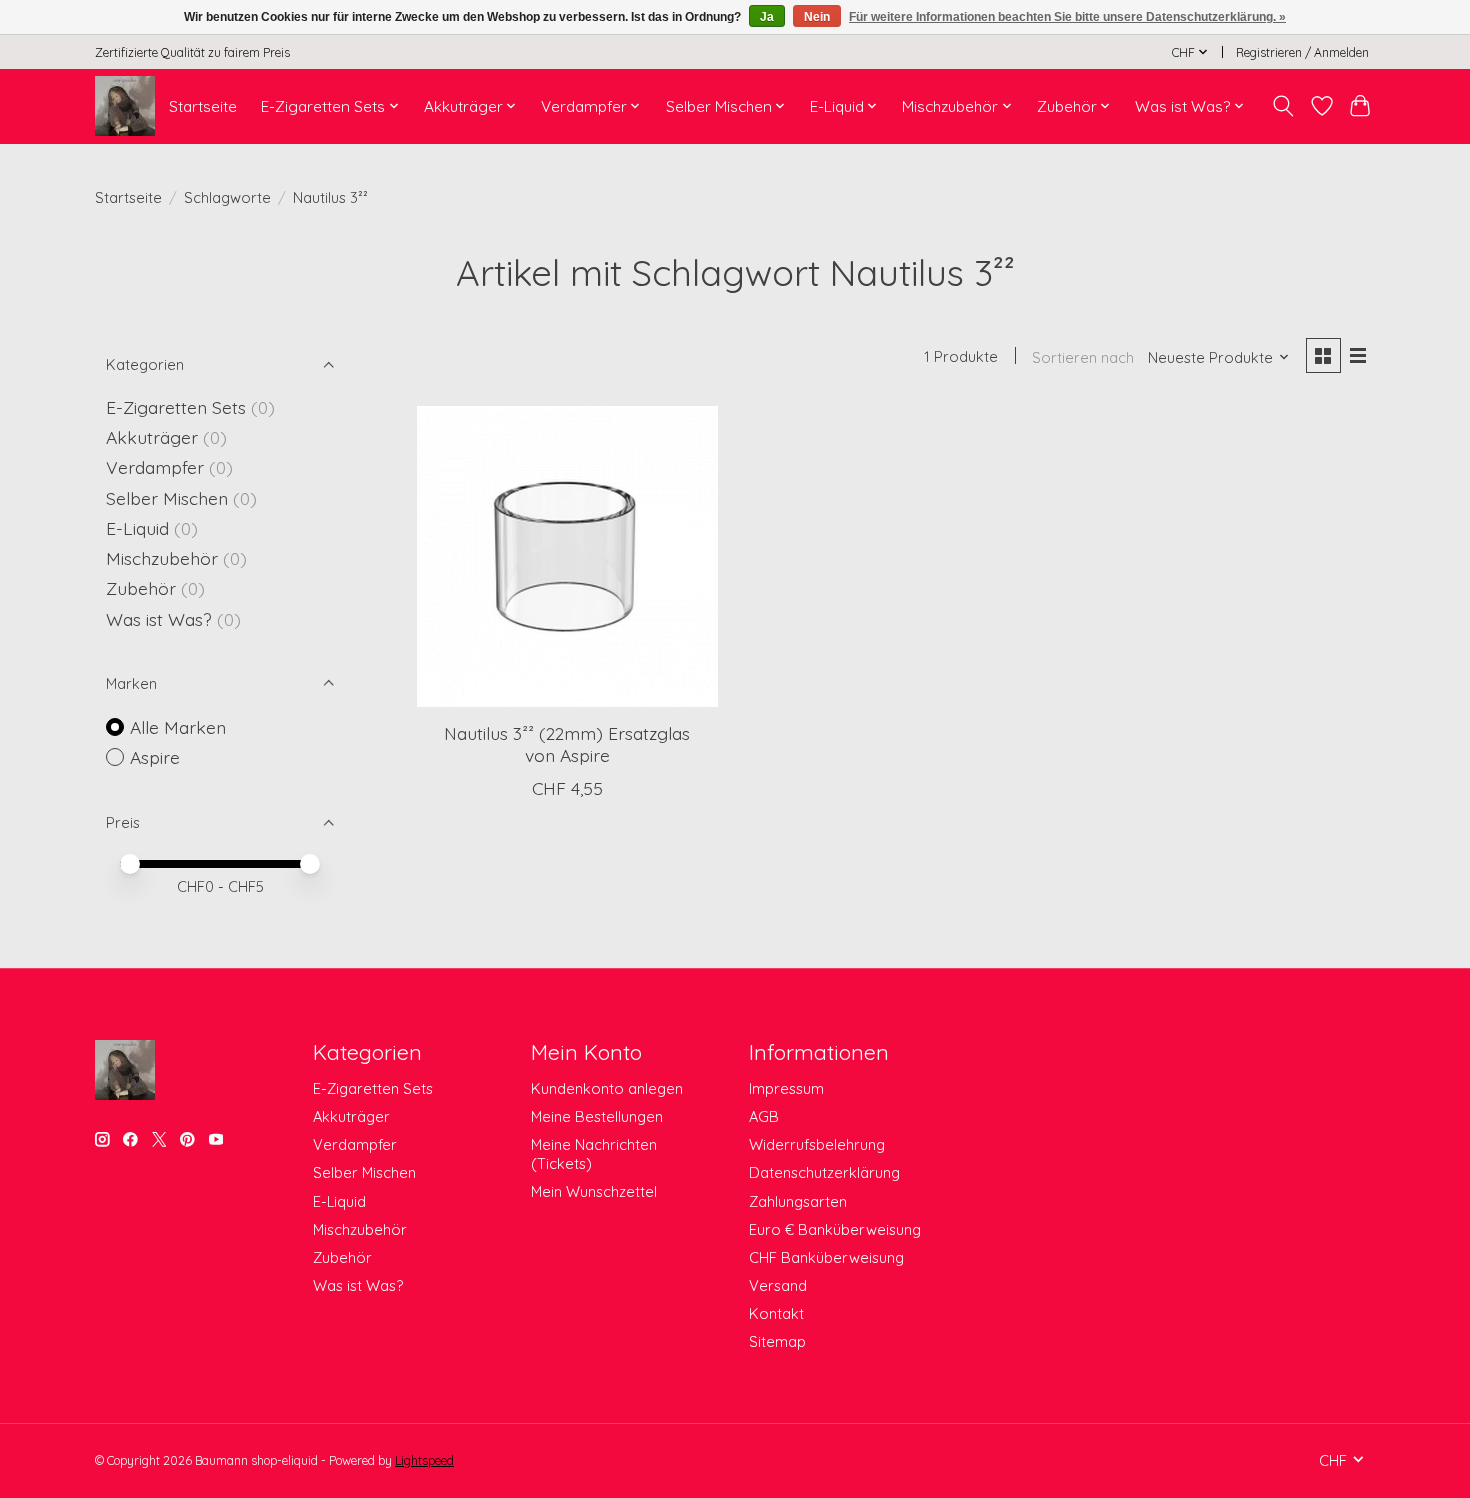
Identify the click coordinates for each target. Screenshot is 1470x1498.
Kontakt (776, 1313)
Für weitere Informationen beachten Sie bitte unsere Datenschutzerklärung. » (1067, 17)
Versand (778, 1285)
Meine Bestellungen (597, 1116)
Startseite (203, 106)
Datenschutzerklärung (824, 1172)
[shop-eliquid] (125, 106)
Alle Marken (178, 727)
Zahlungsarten (798, 1201)
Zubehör (141, 588)
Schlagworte (227, 197)
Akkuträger (152, 437)
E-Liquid (137, 528)
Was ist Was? (159, 619)
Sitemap (777, 1341)
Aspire (155, 757)
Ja (767, 17)
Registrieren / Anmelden (1302, 52)
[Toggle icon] (1283, 106)
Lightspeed (424, 1460)
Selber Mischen (167, 498)
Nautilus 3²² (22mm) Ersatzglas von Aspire (567, 743)
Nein (817, 17)
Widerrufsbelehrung (817, 1144)
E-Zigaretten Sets (176, 407)
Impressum (786, 1088)
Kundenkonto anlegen (607, 1088)
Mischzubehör (162, 558)
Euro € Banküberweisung (835, 1229)
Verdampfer (155, 467)
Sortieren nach (1083, 357)
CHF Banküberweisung (826, 1257)
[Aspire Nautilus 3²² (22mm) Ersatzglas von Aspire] (567, 556)
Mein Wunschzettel (594, 1191)
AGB (764, 1116)
